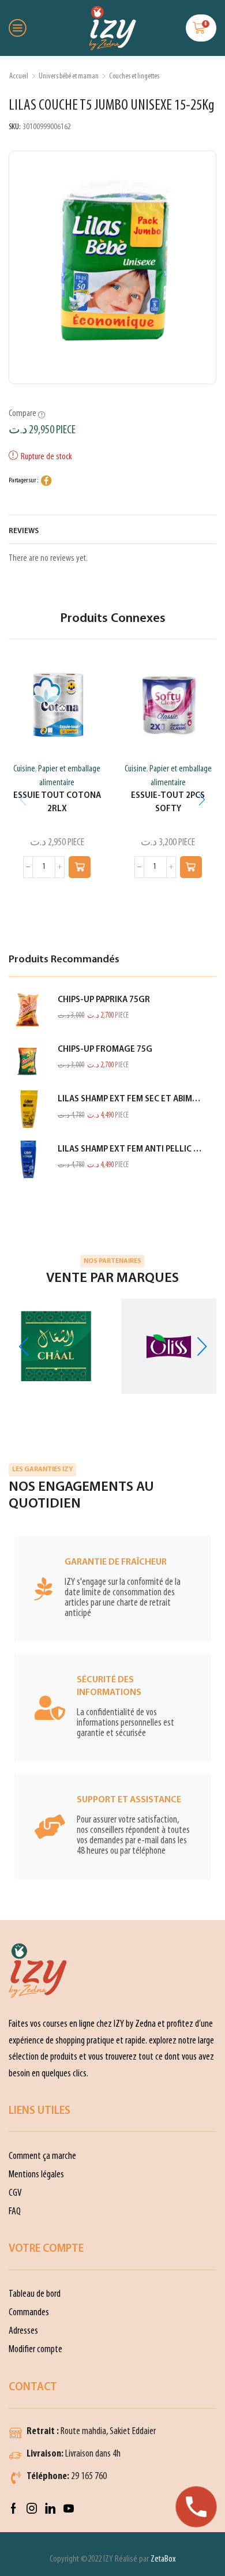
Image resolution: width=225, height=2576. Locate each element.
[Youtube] (69, 2508)
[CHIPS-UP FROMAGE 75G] (27, 1060)
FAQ (15, 2212)
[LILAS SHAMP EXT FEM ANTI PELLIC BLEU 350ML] (27, 1159)
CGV (15, 2193)
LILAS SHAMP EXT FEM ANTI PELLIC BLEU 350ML (130, 1150)
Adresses (23, 2331)
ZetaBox (163, 2559)
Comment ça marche (42, 2156)
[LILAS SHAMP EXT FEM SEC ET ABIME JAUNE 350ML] (27, 1109)
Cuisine (24, 769)
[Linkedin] (50, 2508)
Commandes (29, 2313)
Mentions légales (36, 2175)
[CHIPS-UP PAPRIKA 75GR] (27, 1010)
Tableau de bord (35, 2294)
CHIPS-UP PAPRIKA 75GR (104, 1000)
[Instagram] (32, 2508)
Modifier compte (35, 2350)
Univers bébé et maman (69, 76)
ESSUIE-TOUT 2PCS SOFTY (168, 802)
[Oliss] (169, 1346)
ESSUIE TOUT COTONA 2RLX (57, 802)
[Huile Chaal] (56, 1346)
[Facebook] (14, 2508)
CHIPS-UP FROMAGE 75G (105, 1050)
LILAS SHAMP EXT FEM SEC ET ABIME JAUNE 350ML (130, 1099)
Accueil (19, 76)
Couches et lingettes (134, 76)
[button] (80, 867)
